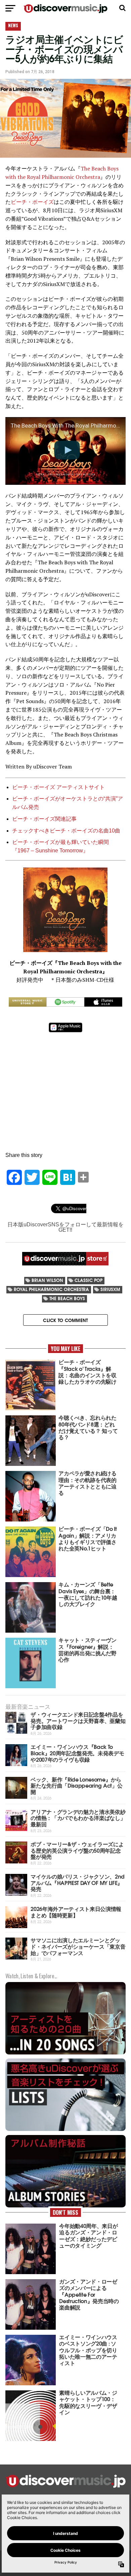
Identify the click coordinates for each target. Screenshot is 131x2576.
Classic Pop (89, 1280)
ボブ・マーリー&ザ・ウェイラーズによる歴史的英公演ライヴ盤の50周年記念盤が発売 (77, 1850)
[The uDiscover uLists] (65, 2130)
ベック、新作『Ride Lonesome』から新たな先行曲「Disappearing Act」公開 (76, 1785)
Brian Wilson (47, 1280)
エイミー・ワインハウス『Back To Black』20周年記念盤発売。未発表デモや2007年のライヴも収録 (77, 1753)
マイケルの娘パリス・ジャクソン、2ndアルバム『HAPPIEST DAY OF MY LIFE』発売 (78, 1882)
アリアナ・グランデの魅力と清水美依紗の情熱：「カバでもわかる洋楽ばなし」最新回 (78, 1818)
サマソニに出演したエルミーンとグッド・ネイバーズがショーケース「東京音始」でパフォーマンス (78, 1946)
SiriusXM (110, 1289)
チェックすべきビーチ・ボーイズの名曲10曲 (66, 831)
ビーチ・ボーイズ (32, 202)
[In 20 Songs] (65, 2054)
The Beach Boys (67, 1298)
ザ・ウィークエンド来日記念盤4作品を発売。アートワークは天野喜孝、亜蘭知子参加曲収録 (78, 1720)
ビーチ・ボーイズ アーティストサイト (58, 787)
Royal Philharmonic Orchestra (51, 1289)
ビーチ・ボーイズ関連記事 (44, 819)
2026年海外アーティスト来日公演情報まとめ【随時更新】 (76, 1912)
